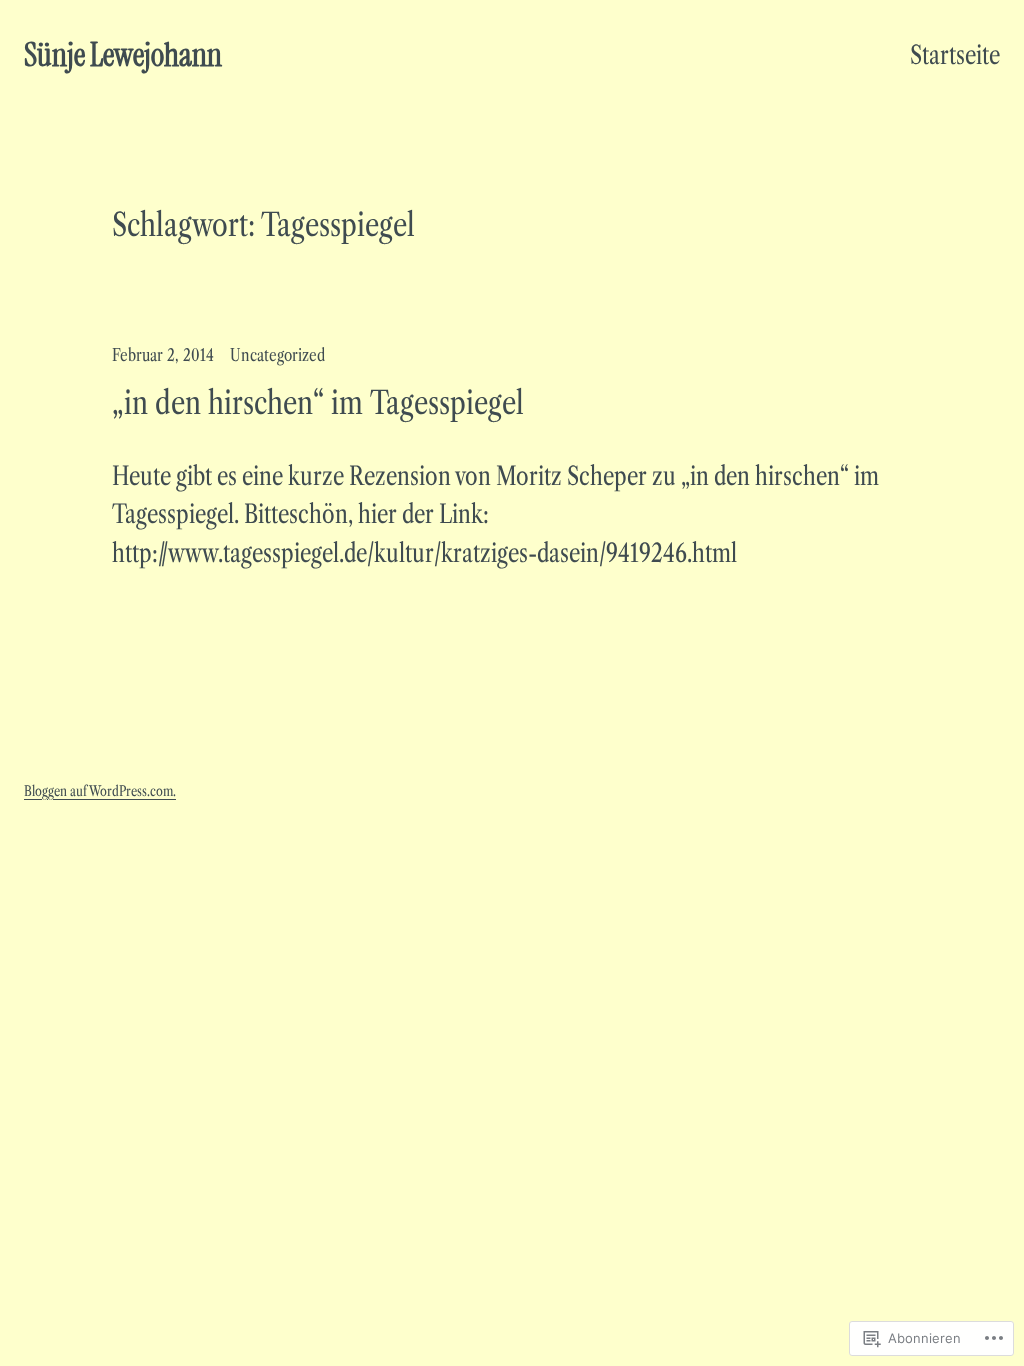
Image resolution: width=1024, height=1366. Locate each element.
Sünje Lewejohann (123, 55)
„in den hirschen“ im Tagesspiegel (318, 403)
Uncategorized (277, 355)
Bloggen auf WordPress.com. (100, 791)
